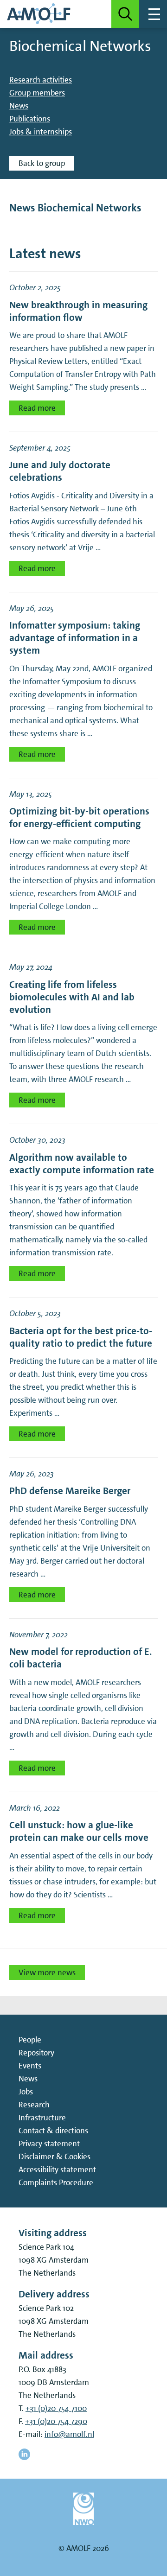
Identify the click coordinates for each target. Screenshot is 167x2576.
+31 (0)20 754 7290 (56, 2421)
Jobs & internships (41, 132)
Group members (37, 93)
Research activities (41, 80)
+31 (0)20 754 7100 (56, 2408)
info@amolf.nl (69, 2434)
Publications (30, 119)
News (19, 106)
